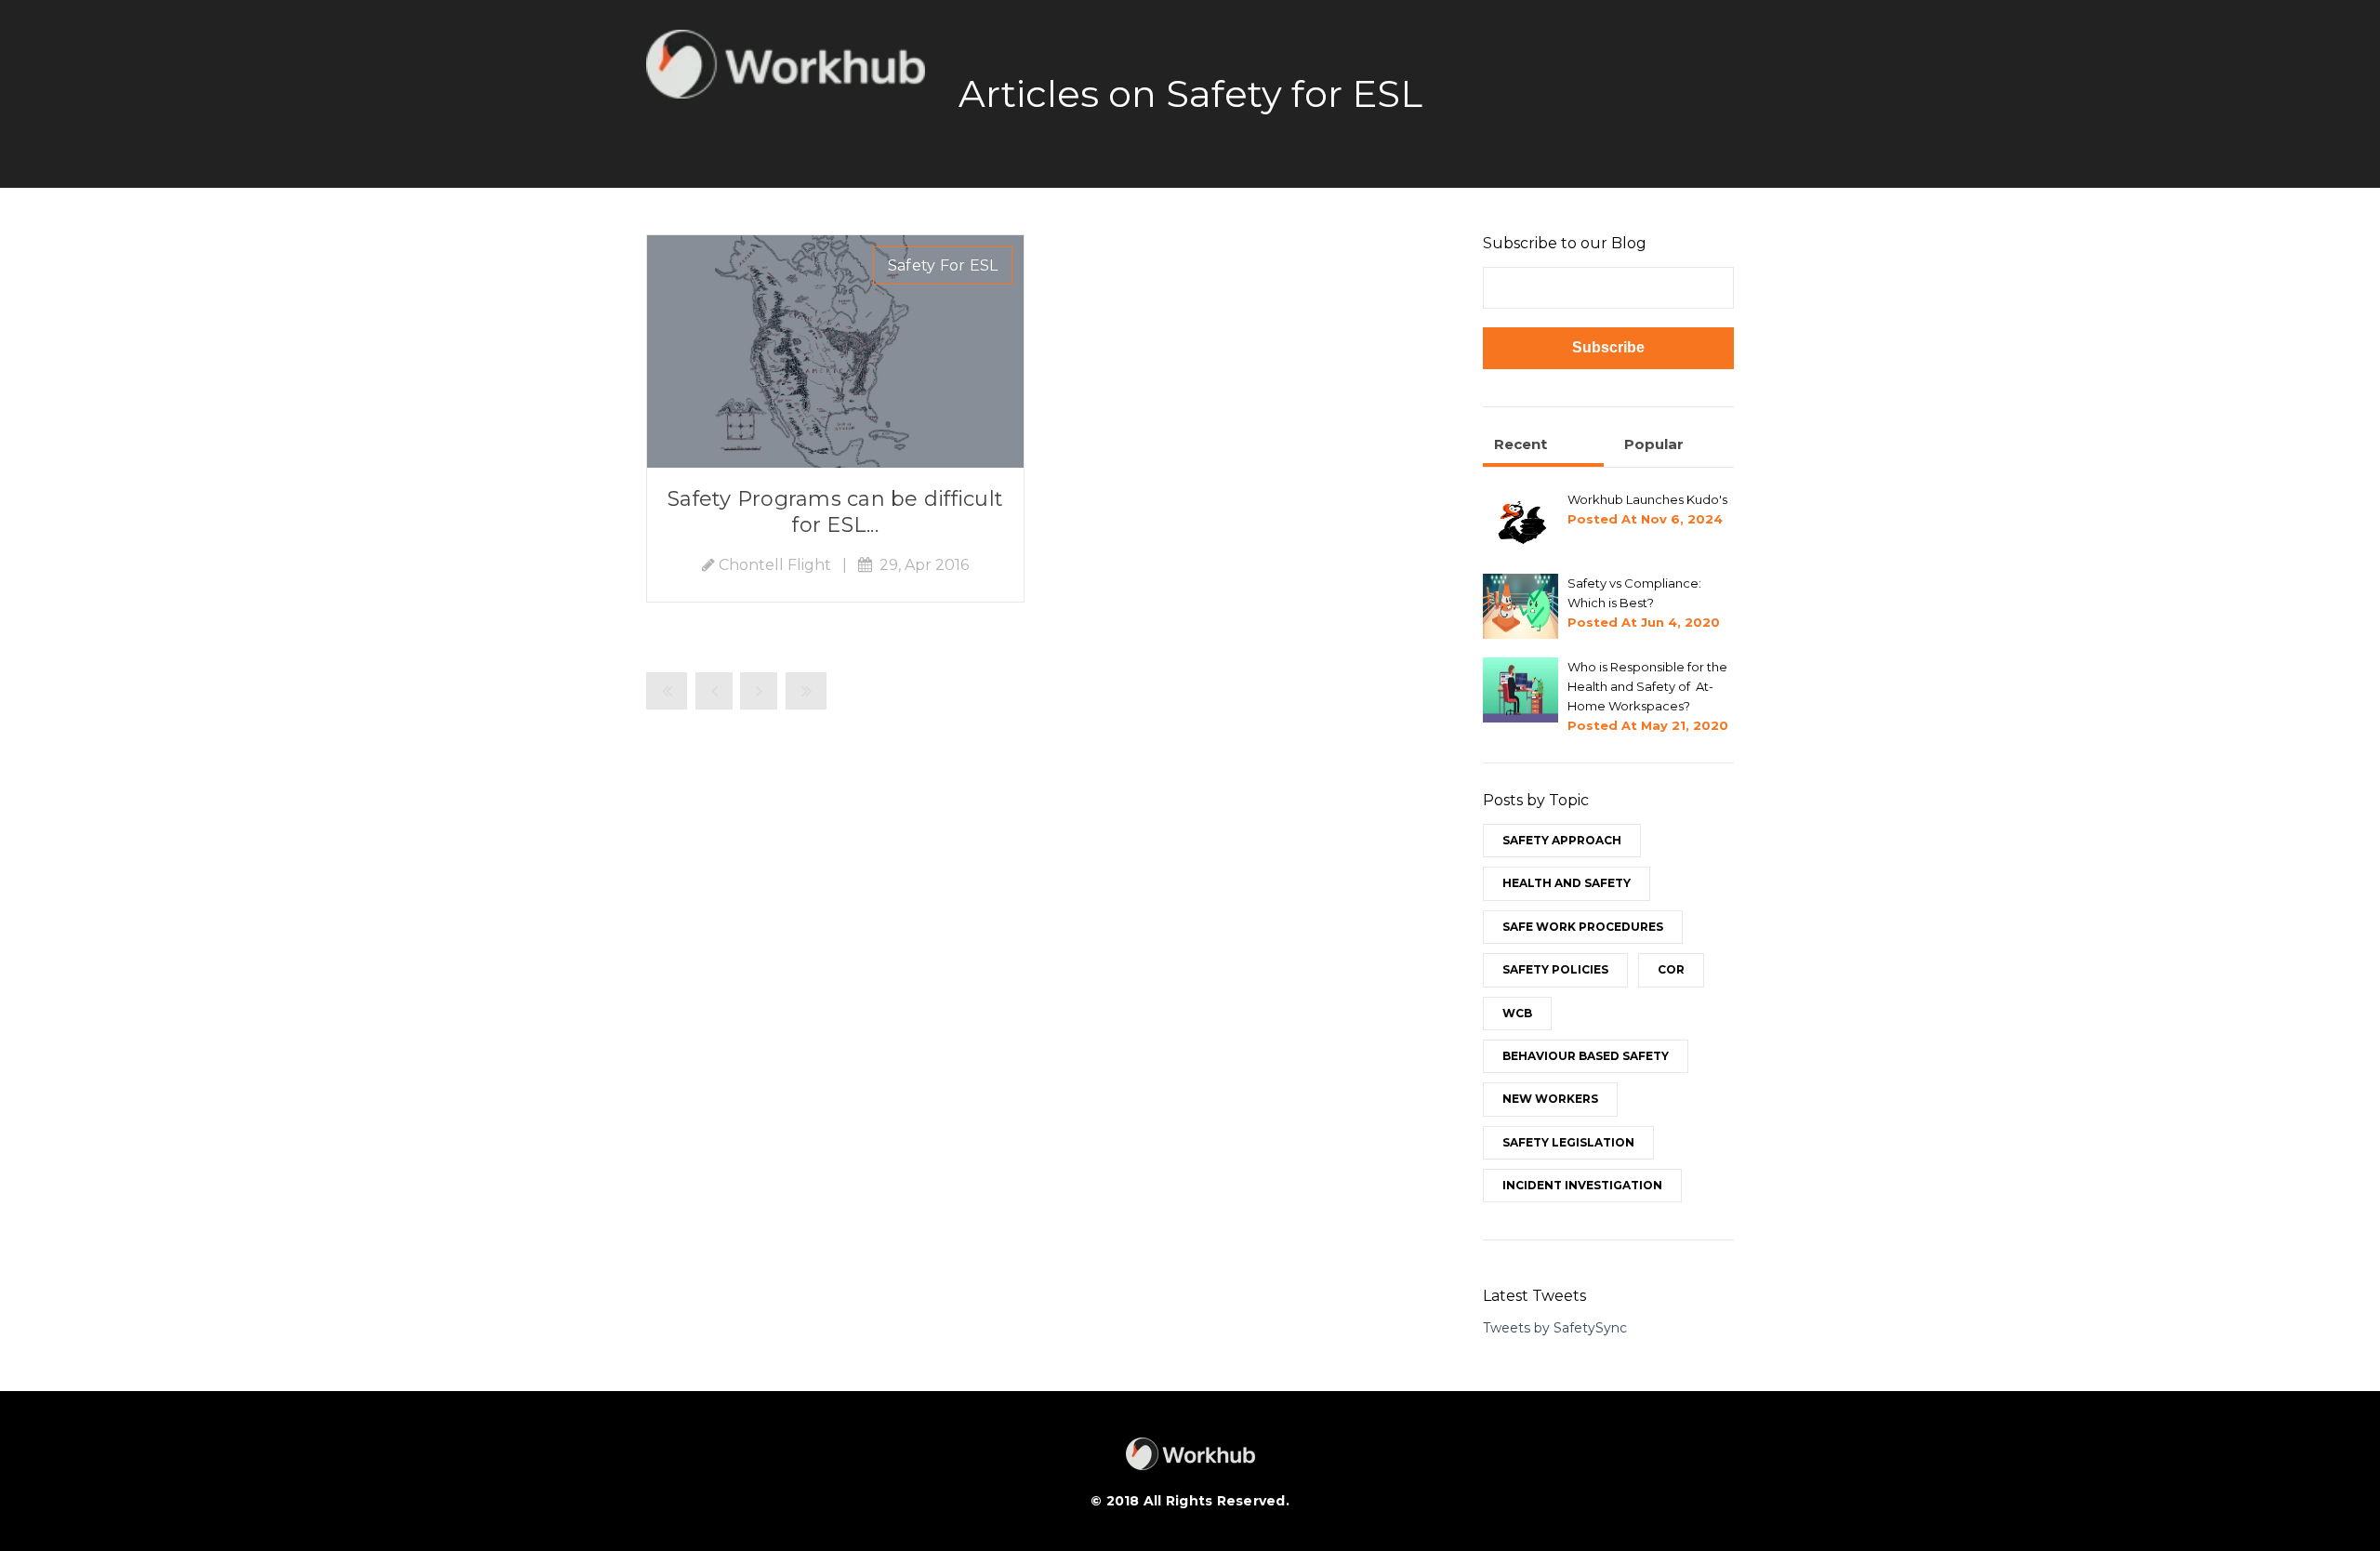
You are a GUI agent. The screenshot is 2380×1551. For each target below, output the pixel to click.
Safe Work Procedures (1583, 927)
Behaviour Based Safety (1586, 1056)
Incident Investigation (1582, 1185)
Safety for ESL (943, 265)
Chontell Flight (775, 565)
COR (1671, 969)
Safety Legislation (1568, 1142)
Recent (1521, 444)
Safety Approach (1562, 840)
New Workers (1550, 1099)
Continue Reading (835, 351)
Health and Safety (1567, 883)
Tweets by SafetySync (1555, 1328)
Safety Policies (1555, 969)
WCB (1517, 1013)
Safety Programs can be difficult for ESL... (835, 512)
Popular (1654, 444)
